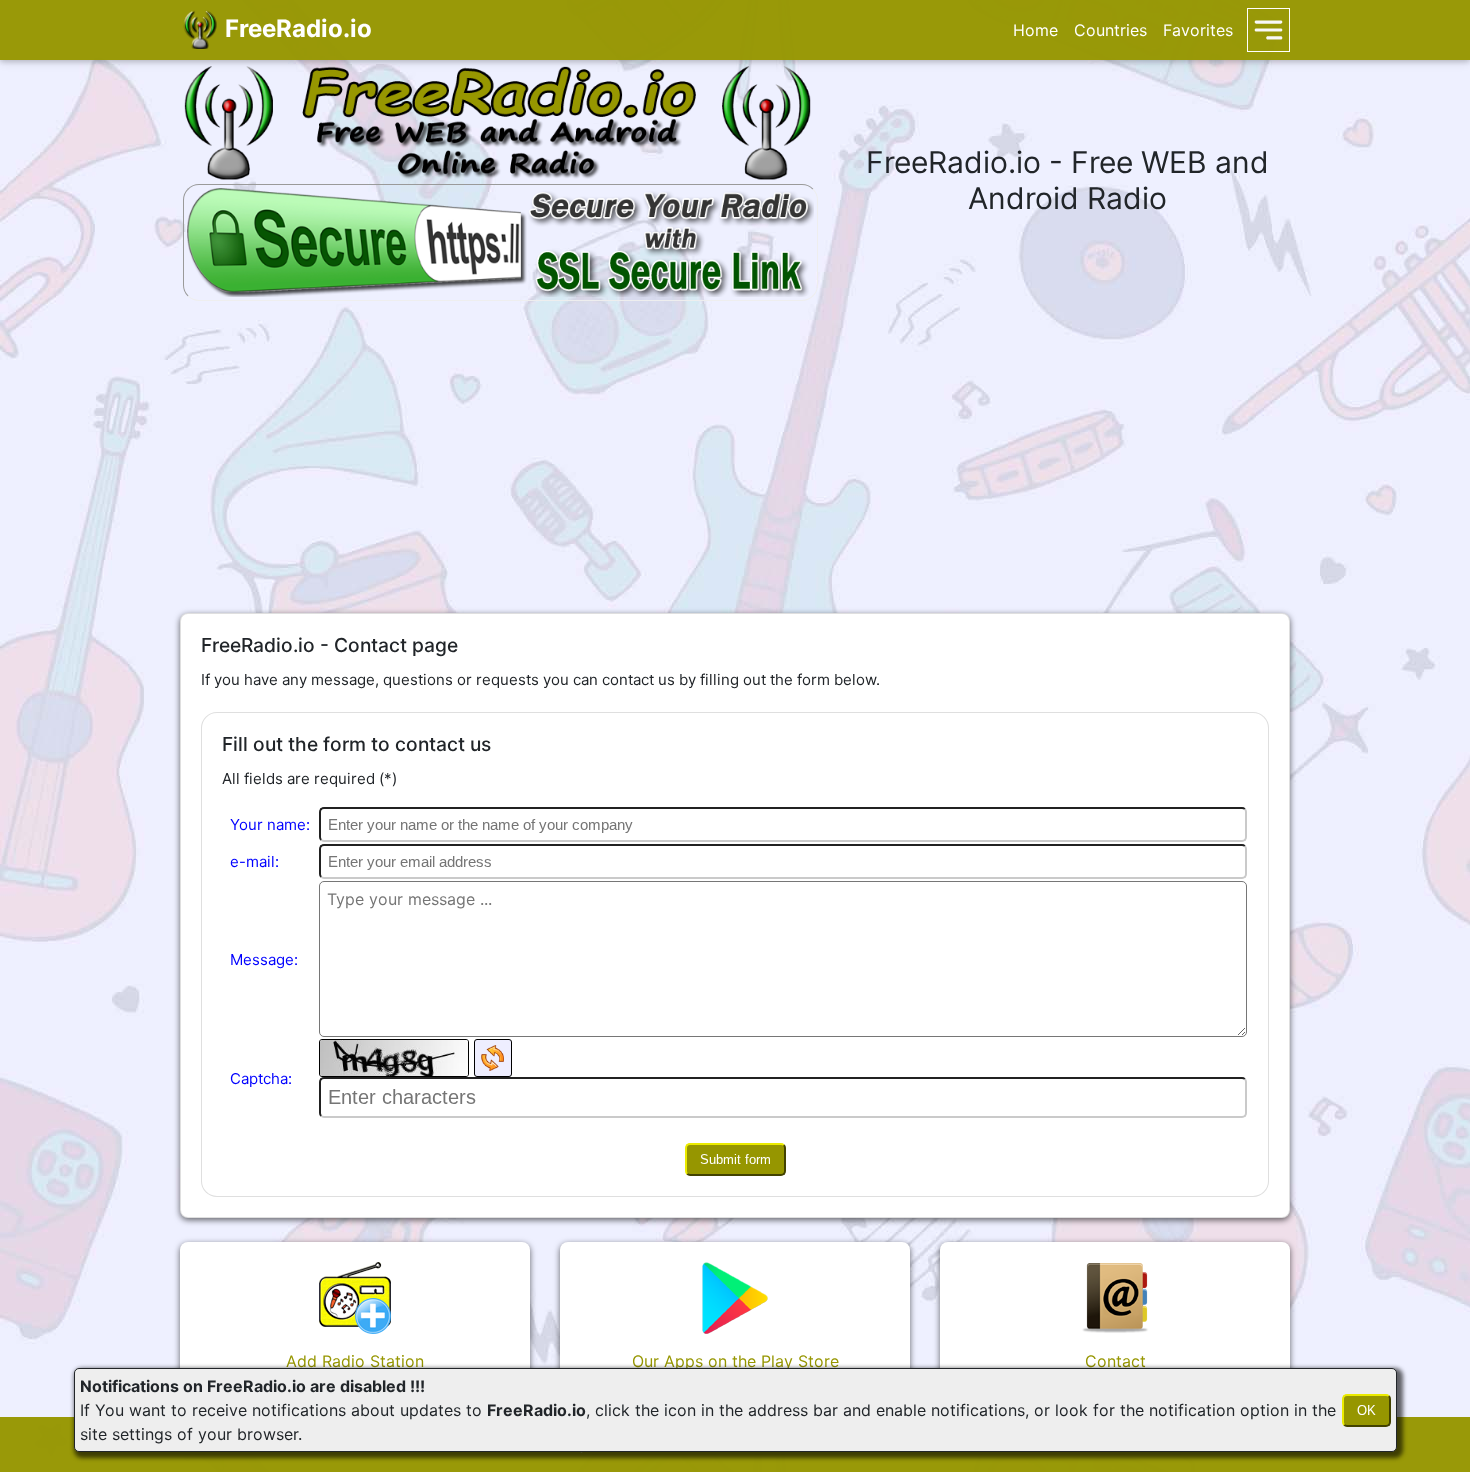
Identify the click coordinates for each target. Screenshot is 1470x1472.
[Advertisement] (735, 457)
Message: (264, 959)
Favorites (1198, 30)
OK (1366, 1410)
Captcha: (261, 1078)
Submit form (735, 1159)
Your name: (270, 824)
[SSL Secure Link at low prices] (500, 239)
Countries (1110, 30)
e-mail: (254, 861)
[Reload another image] (493, 1058)
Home (1035, 30)
